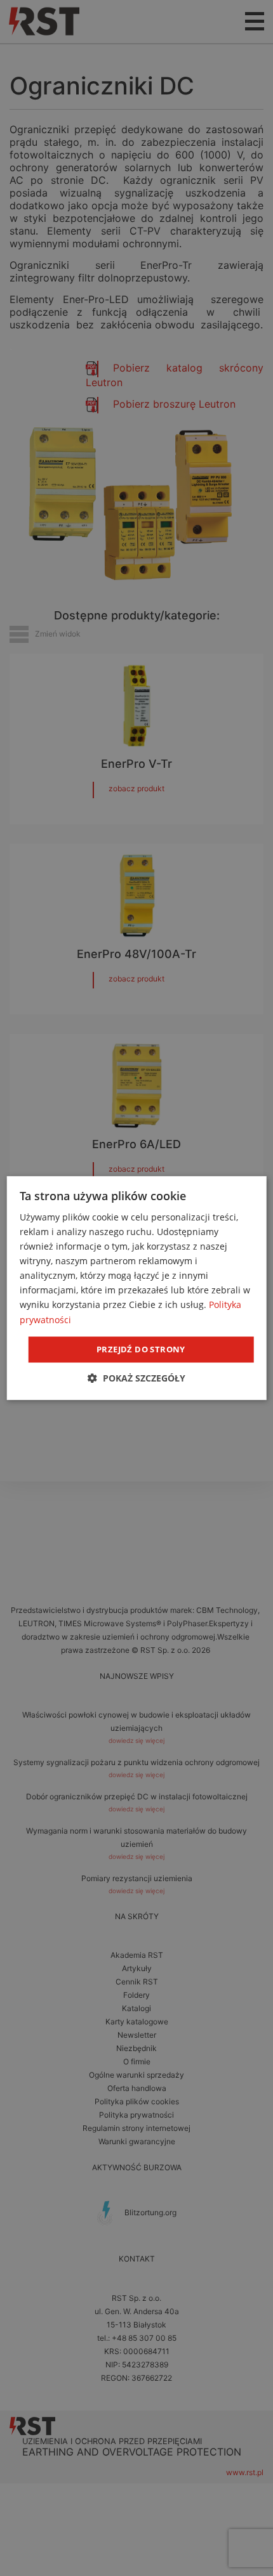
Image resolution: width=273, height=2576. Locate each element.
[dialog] (137, 1288)
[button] (136, 1378)
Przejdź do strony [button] (141, 1349)
